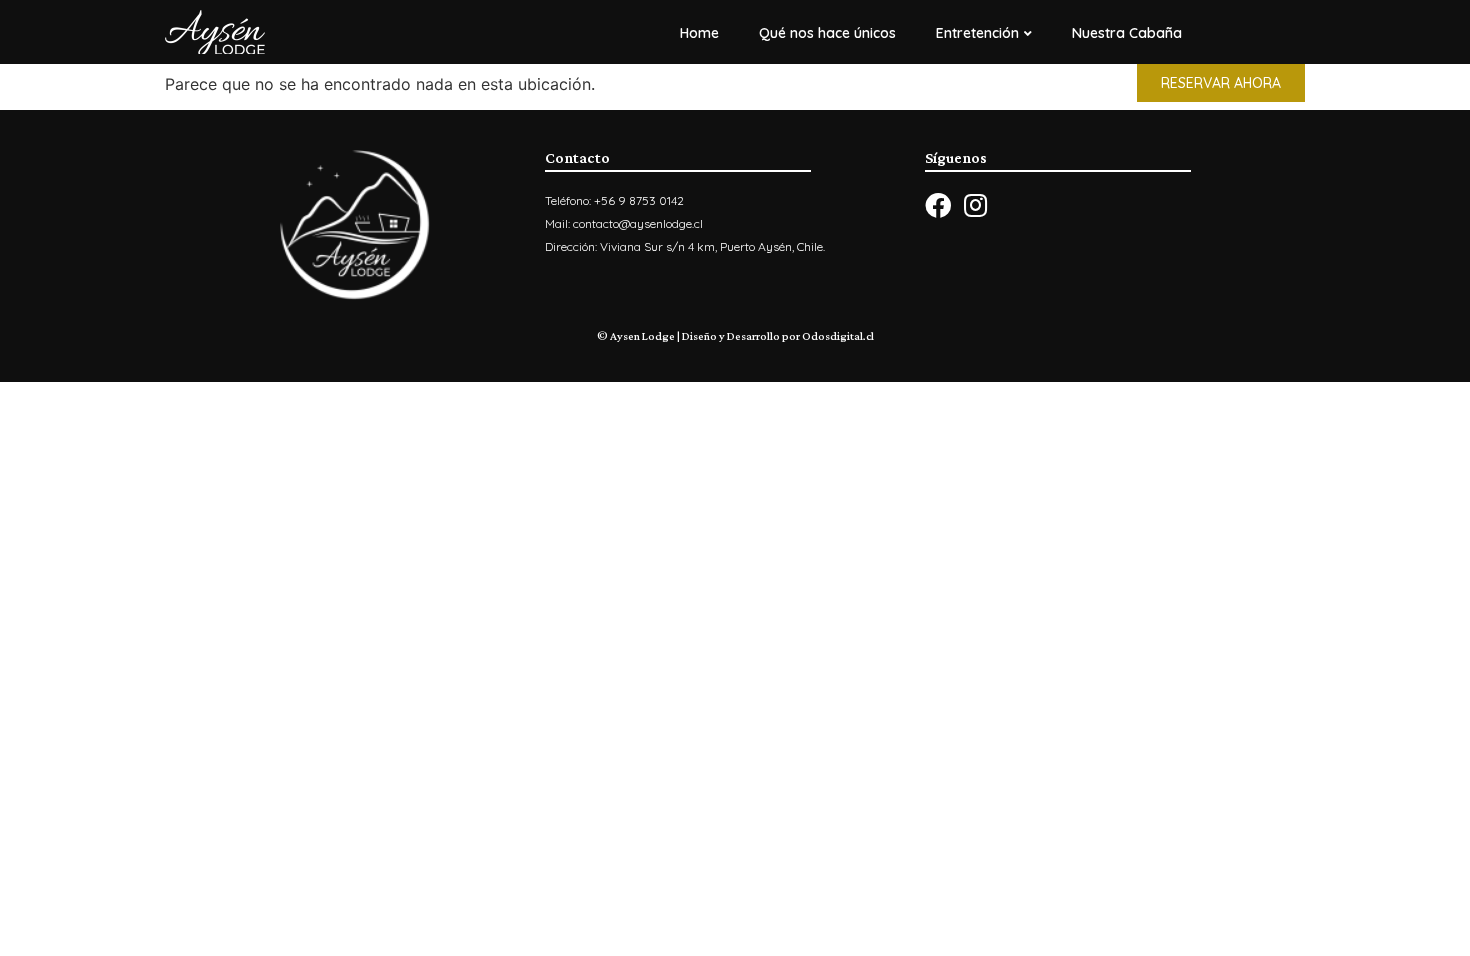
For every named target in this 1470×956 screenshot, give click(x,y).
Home (699, 33)
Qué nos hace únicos (827, 33)
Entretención (977, 33)
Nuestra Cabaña (1127, 33)
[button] (1221, 83)
